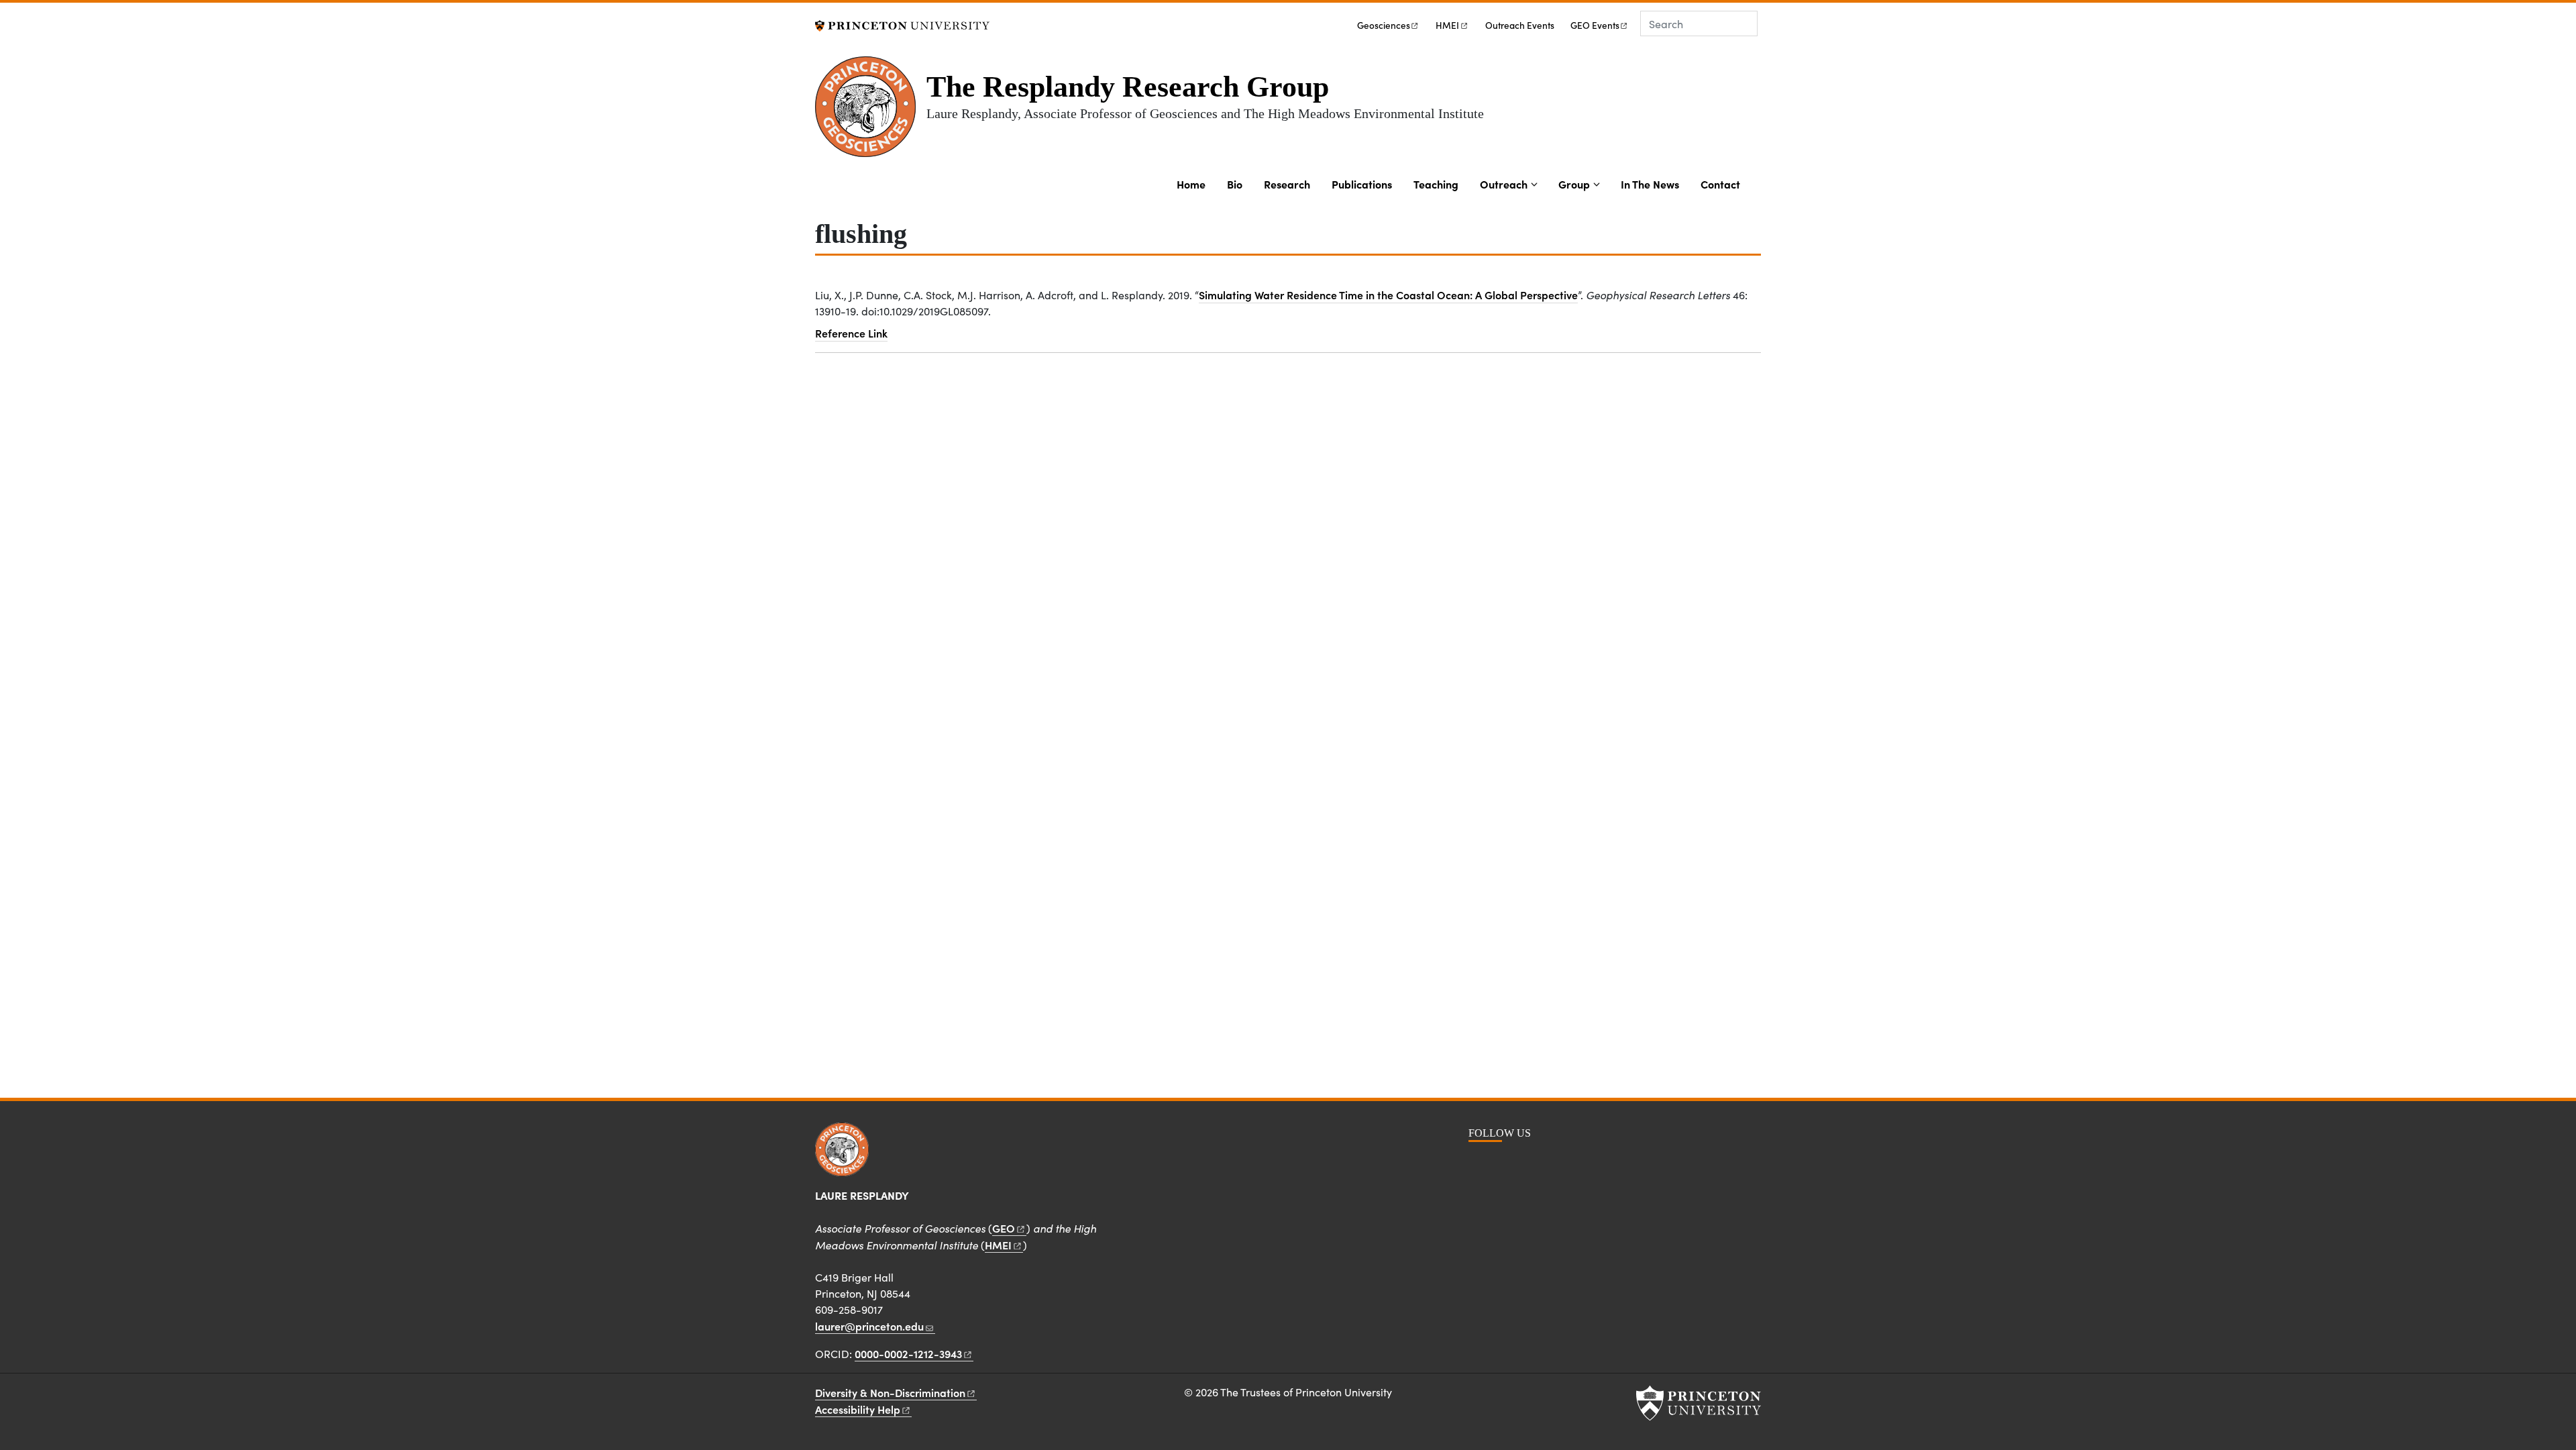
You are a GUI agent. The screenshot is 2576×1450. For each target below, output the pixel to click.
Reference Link (851, 333)
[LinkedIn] (1526, 1163)
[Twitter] (1551, 1163)
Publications (1362, 184)
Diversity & (890, 1392)
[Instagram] (1503, 1163)
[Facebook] (1480, 1163)
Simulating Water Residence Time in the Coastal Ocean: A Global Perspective (1388, 295)
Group (1574, 184)
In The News (1650, 184)
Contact (1720, 184)
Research (1287, 184)
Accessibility (858, 1409)
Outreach (1504, 184)
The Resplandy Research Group (1128, 87)
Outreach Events (1520, 25)
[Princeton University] (902, 24)
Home (1191, 184)
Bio (1235, 184)
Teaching (1436, 184)
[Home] (871, 112)
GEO (1595, 25)
